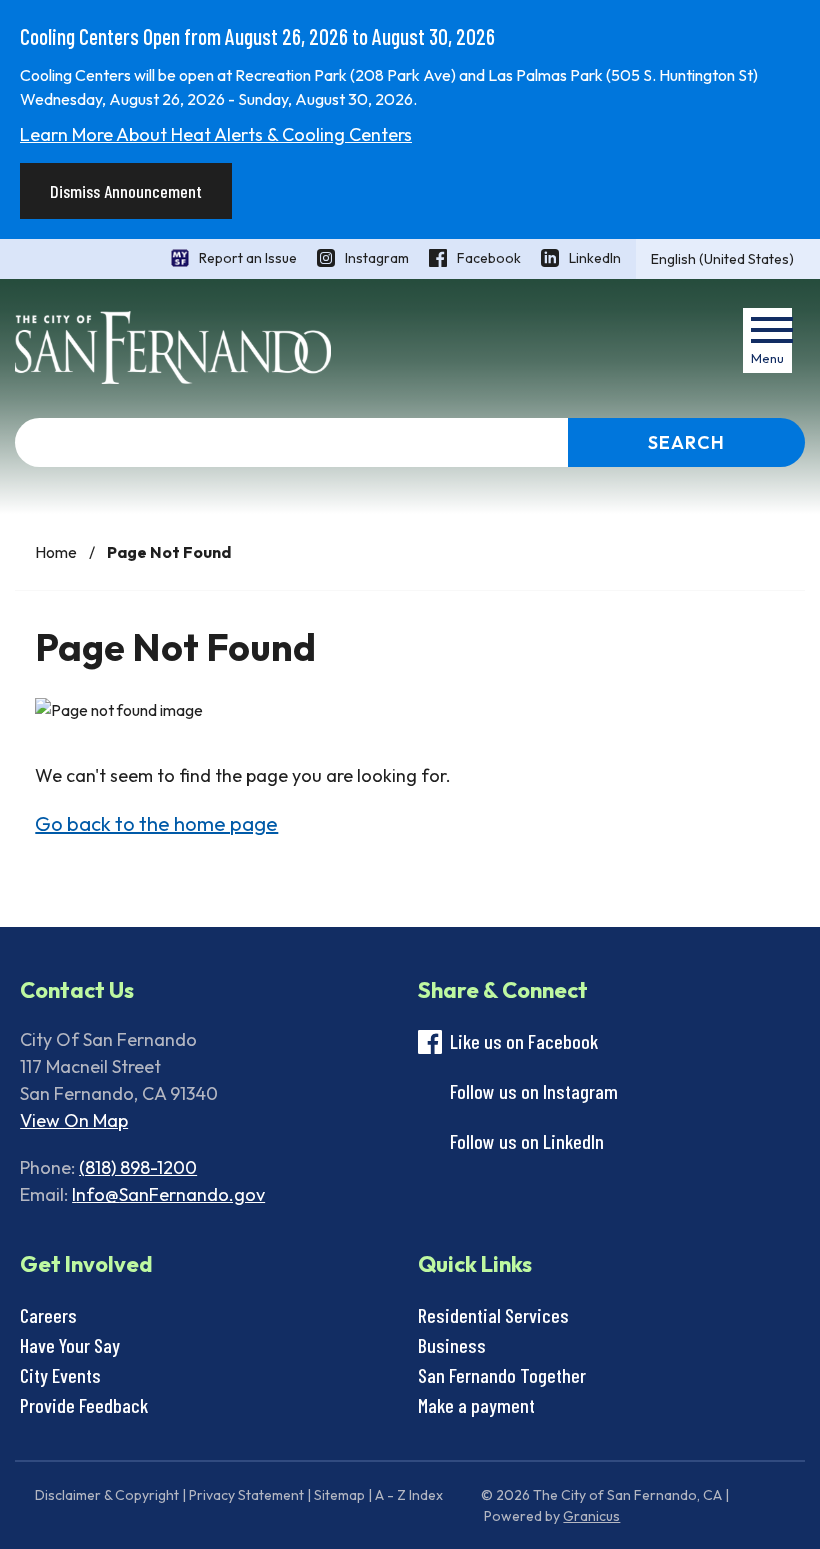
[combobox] (728, 259)
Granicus (591, 1516)
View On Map (74, 1120)
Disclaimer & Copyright (107, 1495)
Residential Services (493, 1315)
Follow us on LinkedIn (527, 1141)
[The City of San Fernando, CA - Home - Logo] (173, 347)
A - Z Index (409, 1495)
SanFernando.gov (192, 1194)
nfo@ (97, 1194)
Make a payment (476, 1405)
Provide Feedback (84, 1405)
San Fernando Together (502, 1375)
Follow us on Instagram (534, 1091)
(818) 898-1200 (138, 1167)
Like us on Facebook (524, 1041)
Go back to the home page (156, 823)
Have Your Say (70, 1345)
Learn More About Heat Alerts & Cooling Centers (216, 134)
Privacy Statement (246, 1495)
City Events (60, 1375)
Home (56, 552)
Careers (48, 1315)
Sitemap (339, 1495)
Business (452, 1345)
